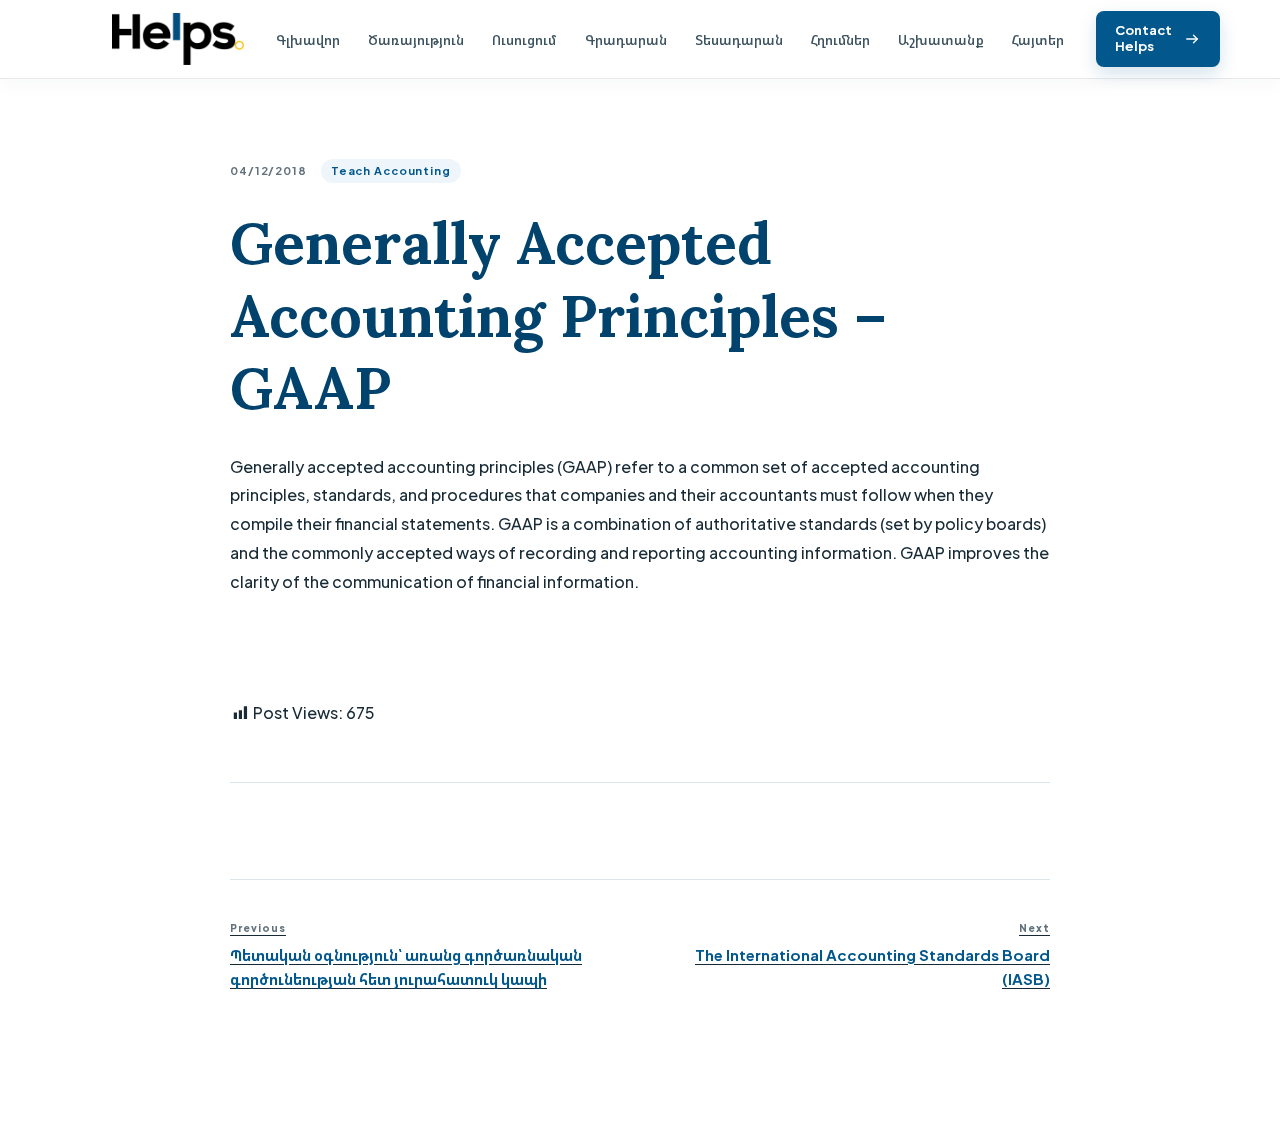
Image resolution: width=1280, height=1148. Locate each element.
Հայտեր (1038, 40)
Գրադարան (626, 40)
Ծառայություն (416, 40)
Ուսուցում (524, 40)
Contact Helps (1143, 38)
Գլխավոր (308, 40)
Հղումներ (840, 40)
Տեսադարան (739, 40)
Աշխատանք (941, 40)
